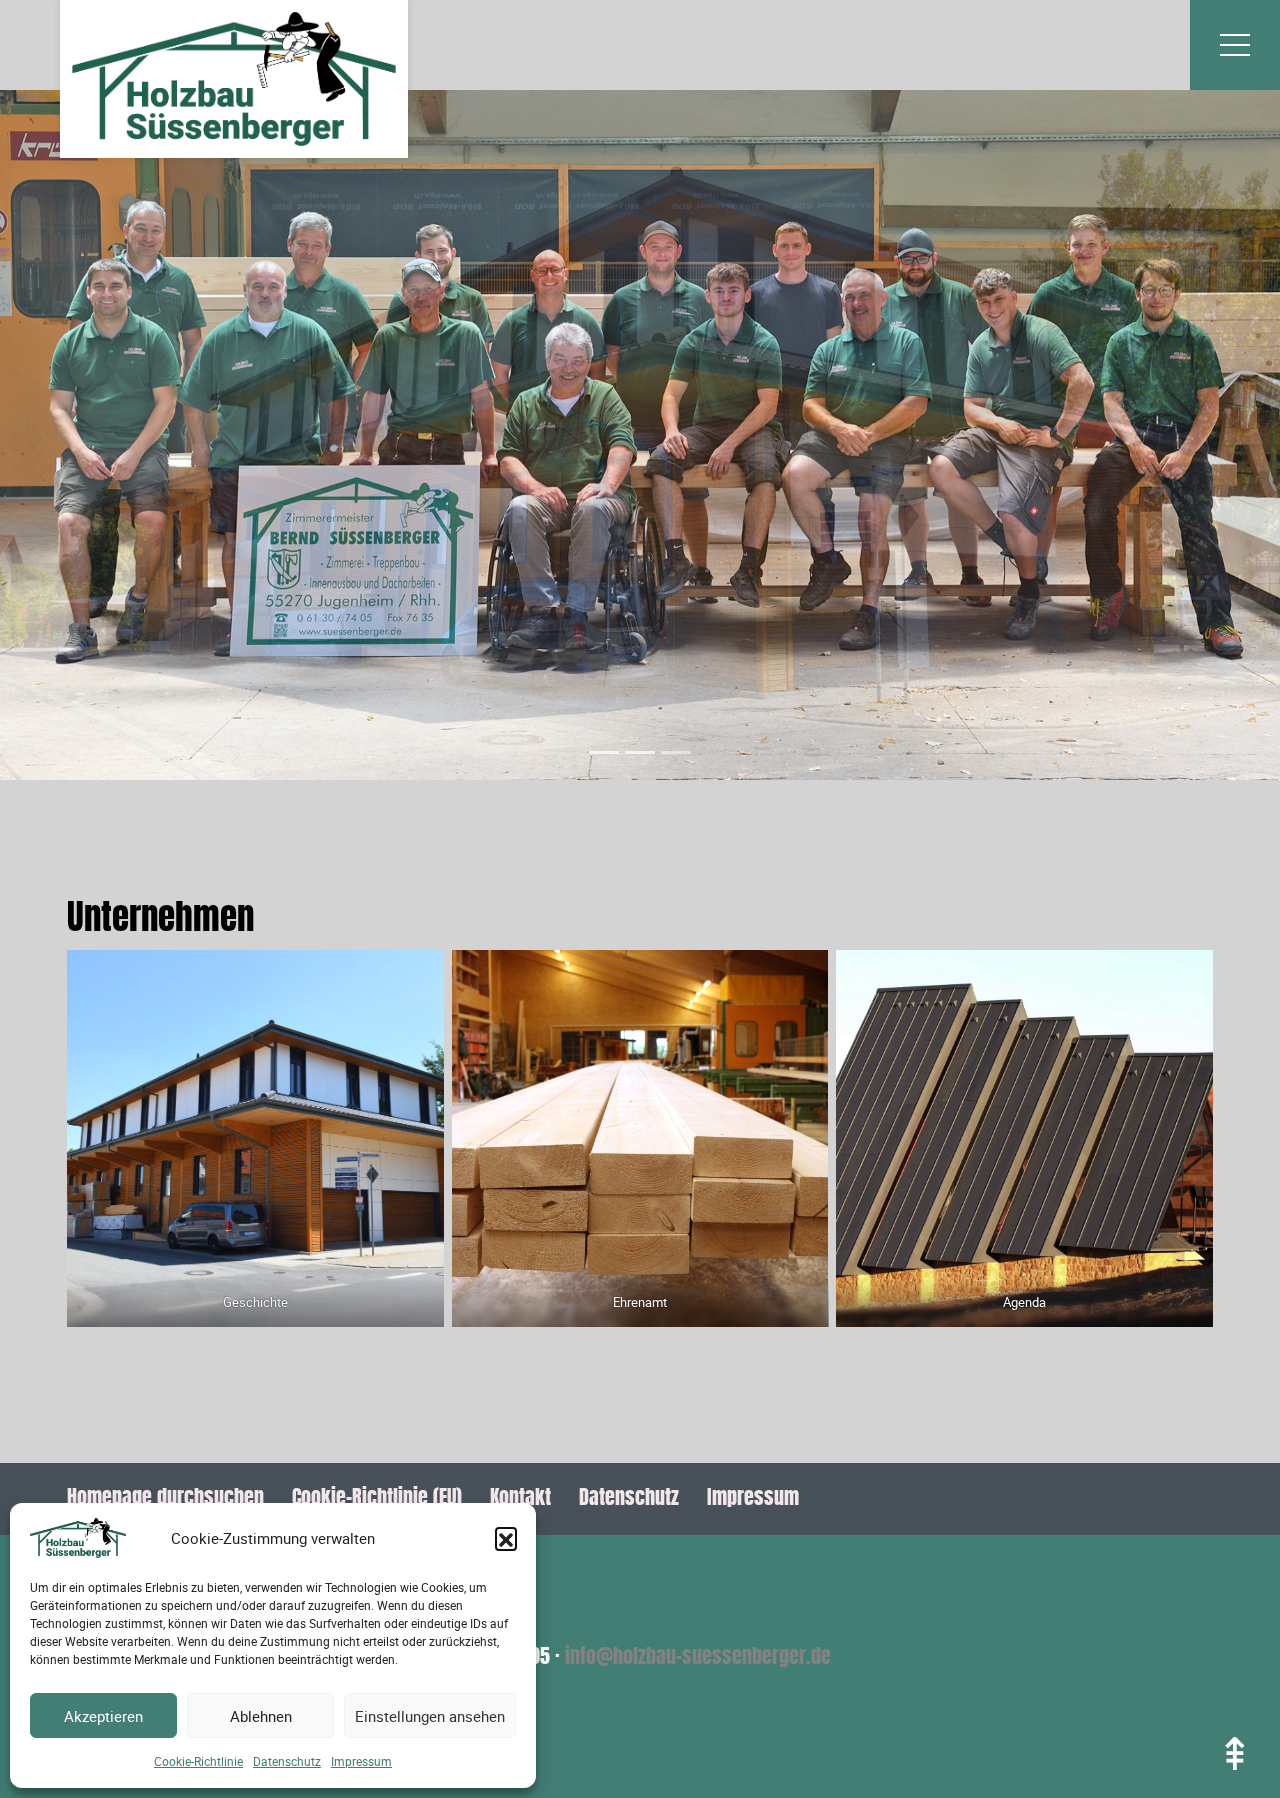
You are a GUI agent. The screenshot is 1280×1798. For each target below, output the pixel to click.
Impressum (361, 1761)
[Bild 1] (604, 752)
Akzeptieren (103, 1716)
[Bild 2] (640, 752)
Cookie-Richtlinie (198, 1761)
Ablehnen (261, 1716)
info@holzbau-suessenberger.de (698, 1658)
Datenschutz (287, 1761)
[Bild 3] (676, 752)
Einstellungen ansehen (430, 1716)
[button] (506, 1538)
